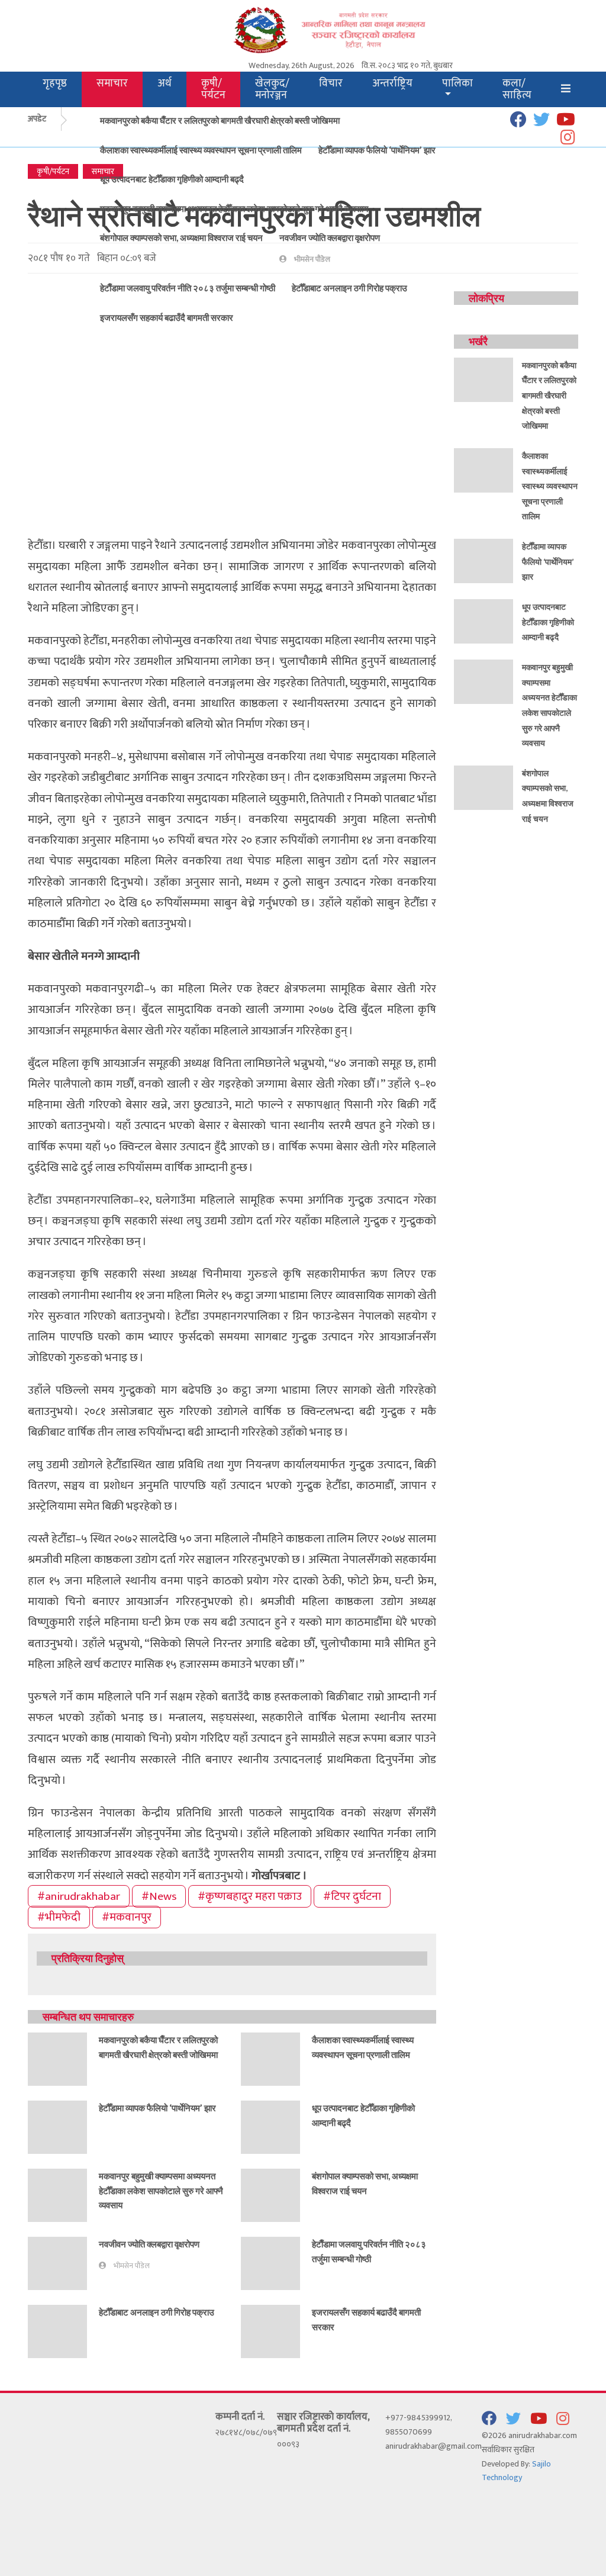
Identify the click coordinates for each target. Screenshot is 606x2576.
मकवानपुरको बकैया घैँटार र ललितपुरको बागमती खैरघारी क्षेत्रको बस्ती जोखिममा (220, 120)
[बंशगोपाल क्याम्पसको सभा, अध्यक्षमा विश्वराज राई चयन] (270, 2194)
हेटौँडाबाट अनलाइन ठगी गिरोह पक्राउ (157, 2312)
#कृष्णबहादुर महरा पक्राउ (250, 1896)
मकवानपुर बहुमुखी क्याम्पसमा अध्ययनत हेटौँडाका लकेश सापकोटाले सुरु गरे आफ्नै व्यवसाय (234, 208)
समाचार (112, 83)
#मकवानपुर (127, 1917)
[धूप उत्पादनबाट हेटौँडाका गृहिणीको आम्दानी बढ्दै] (270, 2126)
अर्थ (165, 83)
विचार (331, 83)
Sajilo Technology (516, 2471)
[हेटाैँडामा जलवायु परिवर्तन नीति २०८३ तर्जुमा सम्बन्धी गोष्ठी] (270, 2263)
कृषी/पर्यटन (213, 89)
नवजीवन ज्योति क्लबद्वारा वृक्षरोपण (330, 237)
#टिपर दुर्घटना (352, 1896)
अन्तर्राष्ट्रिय (392, 83)
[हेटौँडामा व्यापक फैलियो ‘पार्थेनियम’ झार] (57, 2126)
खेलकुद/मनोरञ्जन (272, 89)
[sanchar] (350, 29)
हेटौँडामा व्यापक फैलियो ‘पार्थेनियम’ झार (377, 150)
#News (159, 1896)
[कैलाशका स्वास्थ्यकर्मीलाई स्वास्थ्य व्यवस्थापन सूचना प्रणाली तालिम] (270, 2058)
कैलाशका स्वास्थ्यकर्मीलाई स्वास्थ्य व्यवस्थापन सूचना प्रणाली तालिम (201, 150)
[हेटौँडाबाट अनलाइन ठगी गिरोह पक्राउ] (57, 2331)
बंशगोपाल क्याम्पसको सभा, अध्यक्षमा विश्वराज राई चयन (181, 237)
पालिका (457, 83)
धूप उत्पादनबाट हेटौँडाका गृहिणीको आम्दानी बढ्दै (172, 179)
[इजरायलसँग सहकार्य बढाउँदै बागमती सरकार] (270, 2331)
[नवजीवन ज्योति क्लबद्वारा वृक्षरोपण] (57, 2263)
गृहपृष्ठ (55, 83)
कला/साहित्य (517, 89)
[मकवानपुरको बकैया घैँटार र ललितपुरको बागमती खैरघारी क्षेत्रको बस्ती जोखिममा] (57, 2058)
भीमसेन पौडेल (132, 2266)
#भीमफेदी (59, 1917)
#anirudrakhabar (79, 1896)
